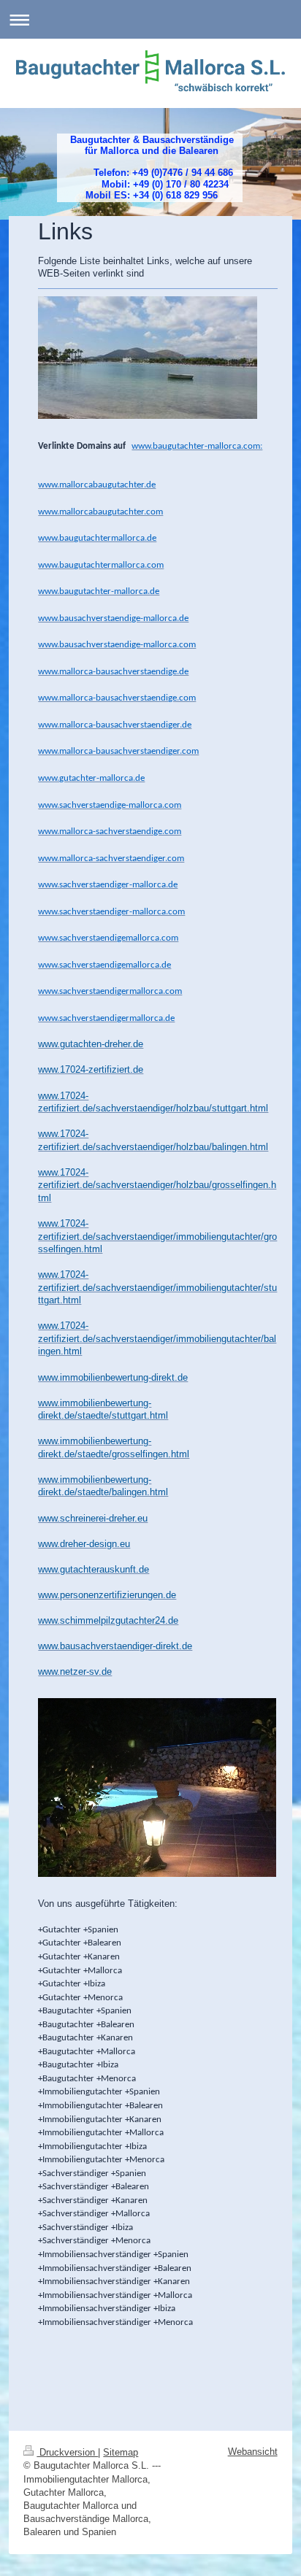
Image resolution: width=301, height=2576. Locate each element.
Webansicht (253, 2452)
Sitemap (121, 2452)
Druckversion (67, 2452)
